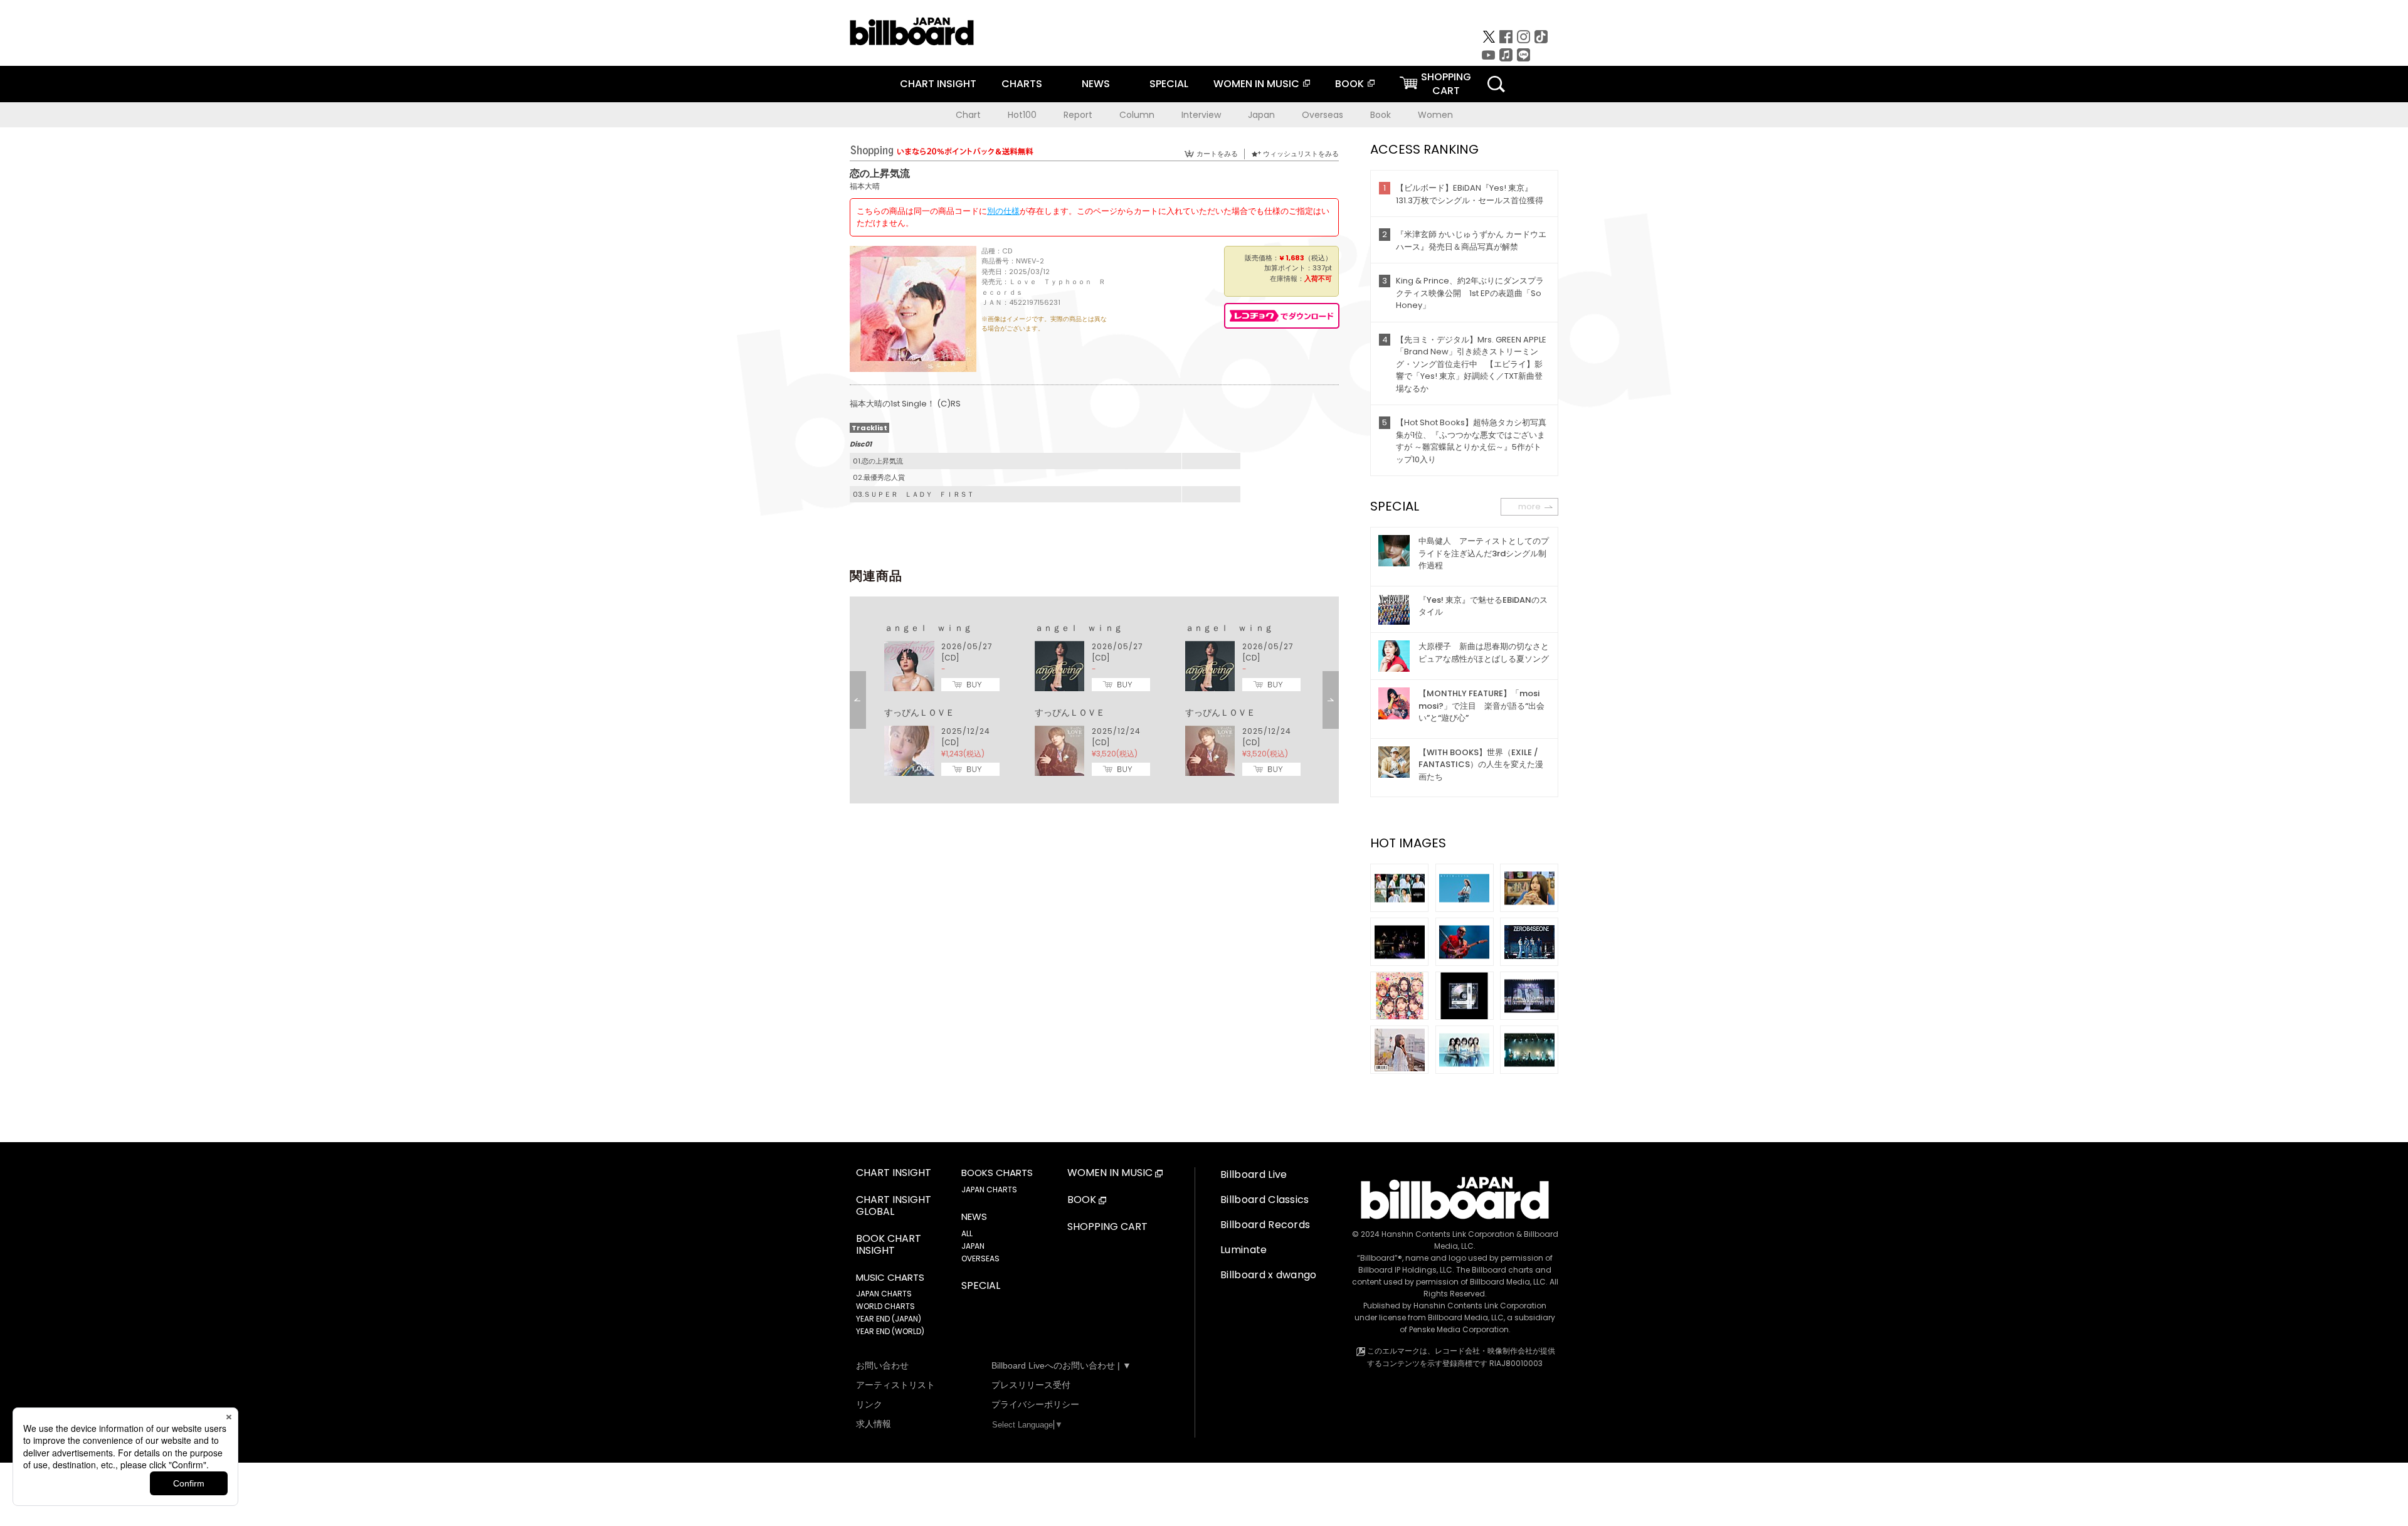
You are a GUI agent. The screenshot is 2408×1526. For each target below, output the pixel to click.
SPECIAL (1169, 84)
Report (1078, 115)
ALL (967, 1233)
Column (1137, 115)
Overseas (1323, 115)
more (1529, 506)
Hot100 (1022, 115)
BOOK (1349, 84)
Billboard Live (1254, 1174)
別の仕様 (1003, 211)
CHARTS (1022, 84)
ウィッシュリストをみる (1301, 154)
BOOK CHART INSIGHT (889, 1245)
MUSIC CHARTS (890, 1278)
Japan (1261, 115)
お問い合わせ (882, 1365)
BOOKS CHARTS (997, 1173)
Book (1381, 115)
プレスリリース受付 (1031, 1385)
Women (1435, 115)
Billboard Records (1265, 1225)
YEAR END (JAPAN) (889, 1319)
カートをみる (1217, 154)
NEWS (1096, 84)
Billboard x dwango (1269, 1275)
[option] (1094, 700)
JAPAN (973, 1246)
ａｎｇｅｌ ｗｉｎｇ (928, 628)
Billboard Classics (1265, 1200)
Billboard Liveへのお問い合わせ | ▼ (1061, 1365)
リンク (869, 1404)
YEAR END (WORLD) (890, 1331)
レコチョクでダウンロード (1282, 316)
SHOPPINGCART (1446, 84)
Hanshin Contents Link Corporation (1448, 1234)
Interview (1201, 115)
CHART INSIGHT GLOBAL (894, 1206)
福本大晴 (865, 186)
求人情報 (874, 1424)
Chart (968, 115)
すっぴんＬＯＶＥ (919, 713)
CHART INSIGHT (938, 84)
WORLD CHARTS (885, 1306)
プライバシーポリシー (1035, 1404)
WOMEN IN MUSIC (1256, 84)
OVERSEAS (980, 1258)
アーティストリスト (895, 1385)
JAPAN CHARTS (884, 1294)
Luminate (1244, 1250)
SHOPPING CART (1107, 1227)
